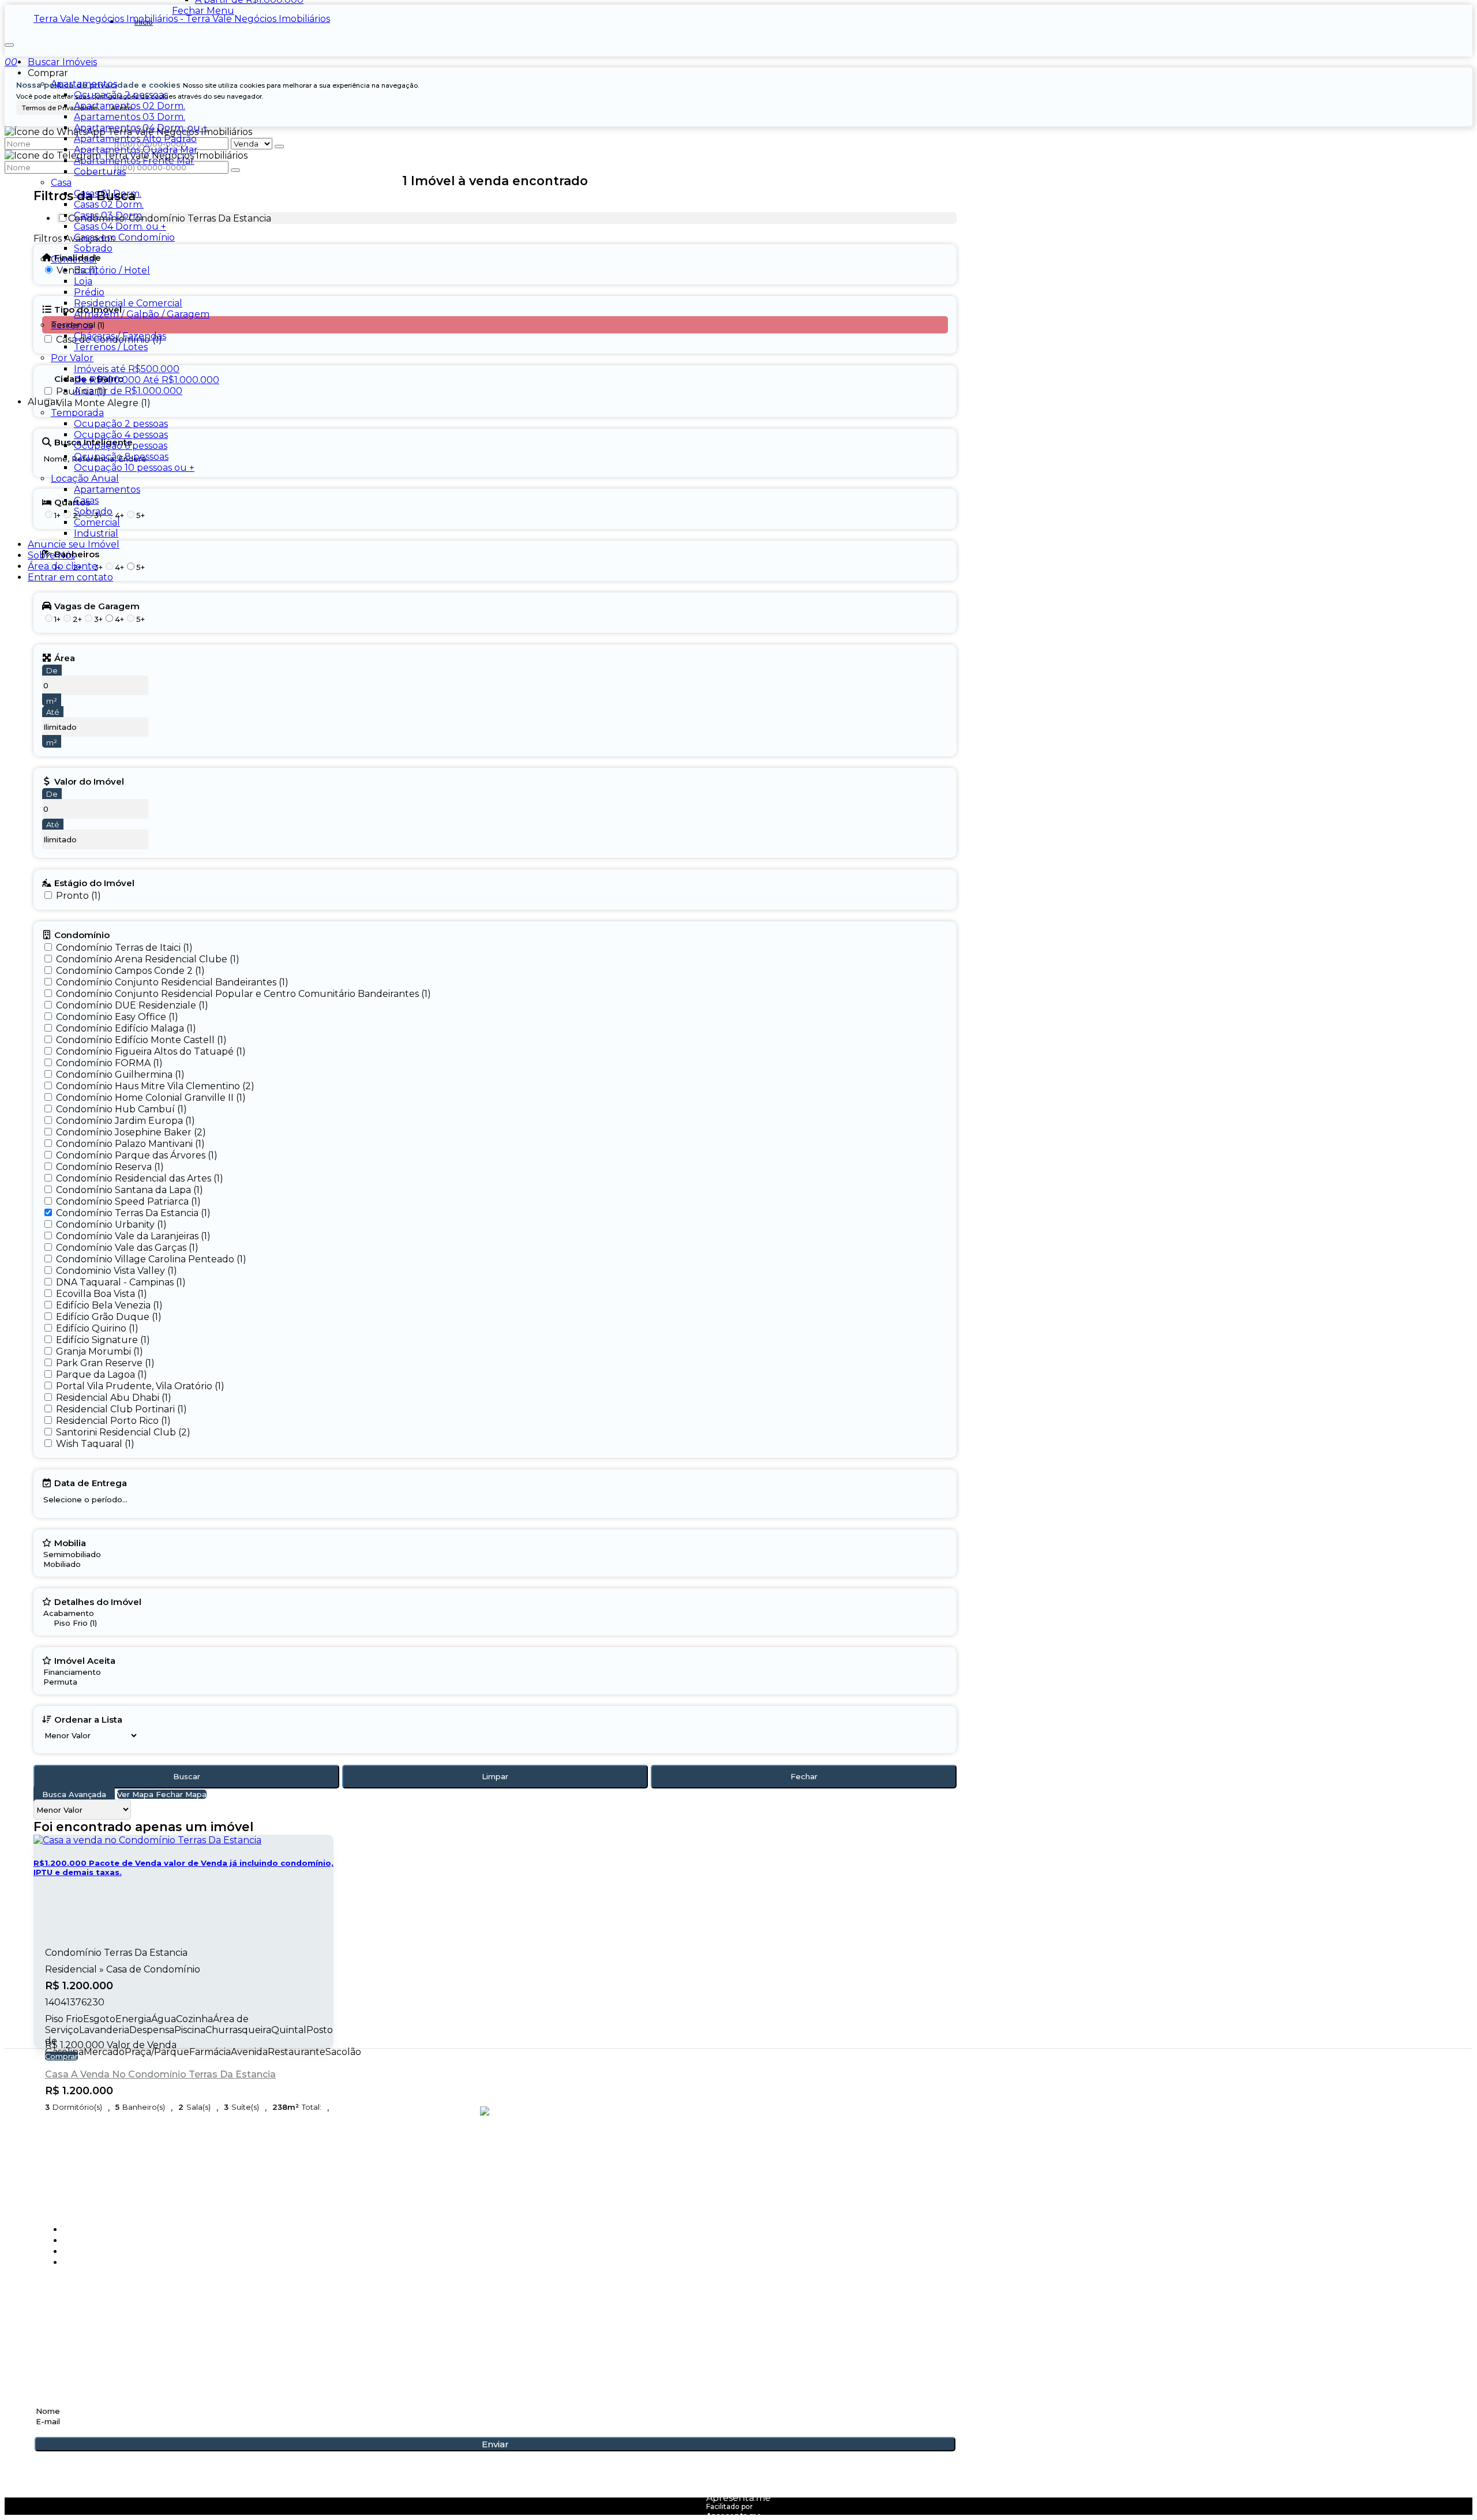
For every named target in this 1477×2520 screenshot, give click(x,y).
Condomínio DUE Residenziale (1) (132, 1005)
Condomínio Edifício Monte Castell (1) (141, 1040)
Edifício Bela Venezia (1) (109, 1305)
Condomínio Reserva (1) (110, 1167)
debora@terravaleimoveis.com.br (128, 2338)
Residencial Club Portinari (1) (121, 1409)
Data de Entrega (91, 1483)
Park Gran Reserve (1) (105, 1363)
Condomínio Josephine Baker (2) (131, 1132)
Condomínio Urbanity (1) (111, 1225)
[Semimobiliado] (72, 1555)
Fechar (804, 1776)
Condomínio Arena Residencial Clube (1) (148, 959)
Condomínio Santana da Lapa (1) (130, 1190)
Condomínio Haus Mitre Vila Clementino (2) (155, 1086)
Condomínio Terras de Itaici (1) (124, 948)
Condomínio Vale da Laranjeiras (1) (133, 1236)
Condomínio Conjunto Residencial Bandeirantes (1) (172, 982)
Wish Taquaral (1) (95, 1444)
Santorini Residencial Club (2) (123, 1432)
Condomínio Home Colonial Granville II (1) (151, 1098)
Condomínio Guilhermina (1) (120, 1075)
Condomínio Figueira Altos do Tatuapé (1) (151, 1051)
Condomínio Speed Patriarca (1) (128, 1201)
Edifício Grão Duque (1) (109, 1317)
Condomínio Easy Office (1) (117, 1017)
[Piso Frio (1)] (89, 1623)
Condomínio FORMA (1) (109, 1063)
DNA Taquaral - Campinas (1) (121, 1282)
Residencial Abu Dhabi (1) (114, 1398)
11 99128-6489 (69, 2319)
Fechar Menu (203, 11)
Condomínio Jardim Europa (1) (125, 1121)
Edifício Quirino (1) (97, 1328)
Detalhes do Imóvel (98, 1602)
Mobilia (70, 1543)
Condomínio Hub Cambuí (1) (121, 1109)
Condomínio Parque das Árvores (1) (137, 1155)
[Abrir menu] (9, 42)
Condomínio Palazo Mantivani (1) (130, 1144)
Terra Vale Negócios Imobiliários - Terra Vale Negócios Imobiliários (182, 19)
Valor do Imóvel (89, 781)
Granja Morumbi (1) (100, 1351)
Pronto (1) (78, 896)
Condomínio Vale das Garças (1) (127, 1248)
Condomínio (82, 935)
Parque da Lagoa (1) (102, 1375)
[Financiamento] (79, 1672)
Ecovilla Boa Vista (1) (102, 1294)
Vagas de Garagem (97, 606)
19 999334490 (70, 2306)
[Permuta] (79, 1682)
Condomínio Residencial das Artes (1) (140, 1178)
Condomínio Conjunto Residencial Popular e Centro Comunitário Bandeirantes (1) (243, 994)
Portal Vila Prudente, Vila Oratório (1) (140, 1386)
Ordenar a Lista (88, 1719)
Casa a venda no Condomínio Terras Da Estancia (160, 2074)
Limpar (495, 1776)
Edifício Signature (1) (103, 1340)
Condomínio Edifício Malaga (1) (126, 1028)
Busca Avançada (74, 1794)
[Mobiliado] (72, 1564)
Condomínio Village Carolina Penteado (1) (151, 1259)
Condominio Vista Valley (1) (117, 1271)
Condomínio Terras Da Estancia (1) (133, 1213)
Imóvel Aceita (85, 1660)
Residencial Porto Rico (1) (113, 1421)
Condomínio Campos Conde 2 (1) (130, 971)
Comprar (61, 2056)
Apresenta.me (738, 2498)
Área (65, 658)
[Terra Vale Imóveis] (495, 2161)
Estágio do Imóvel (94, 883)
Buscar (187, 1776)
